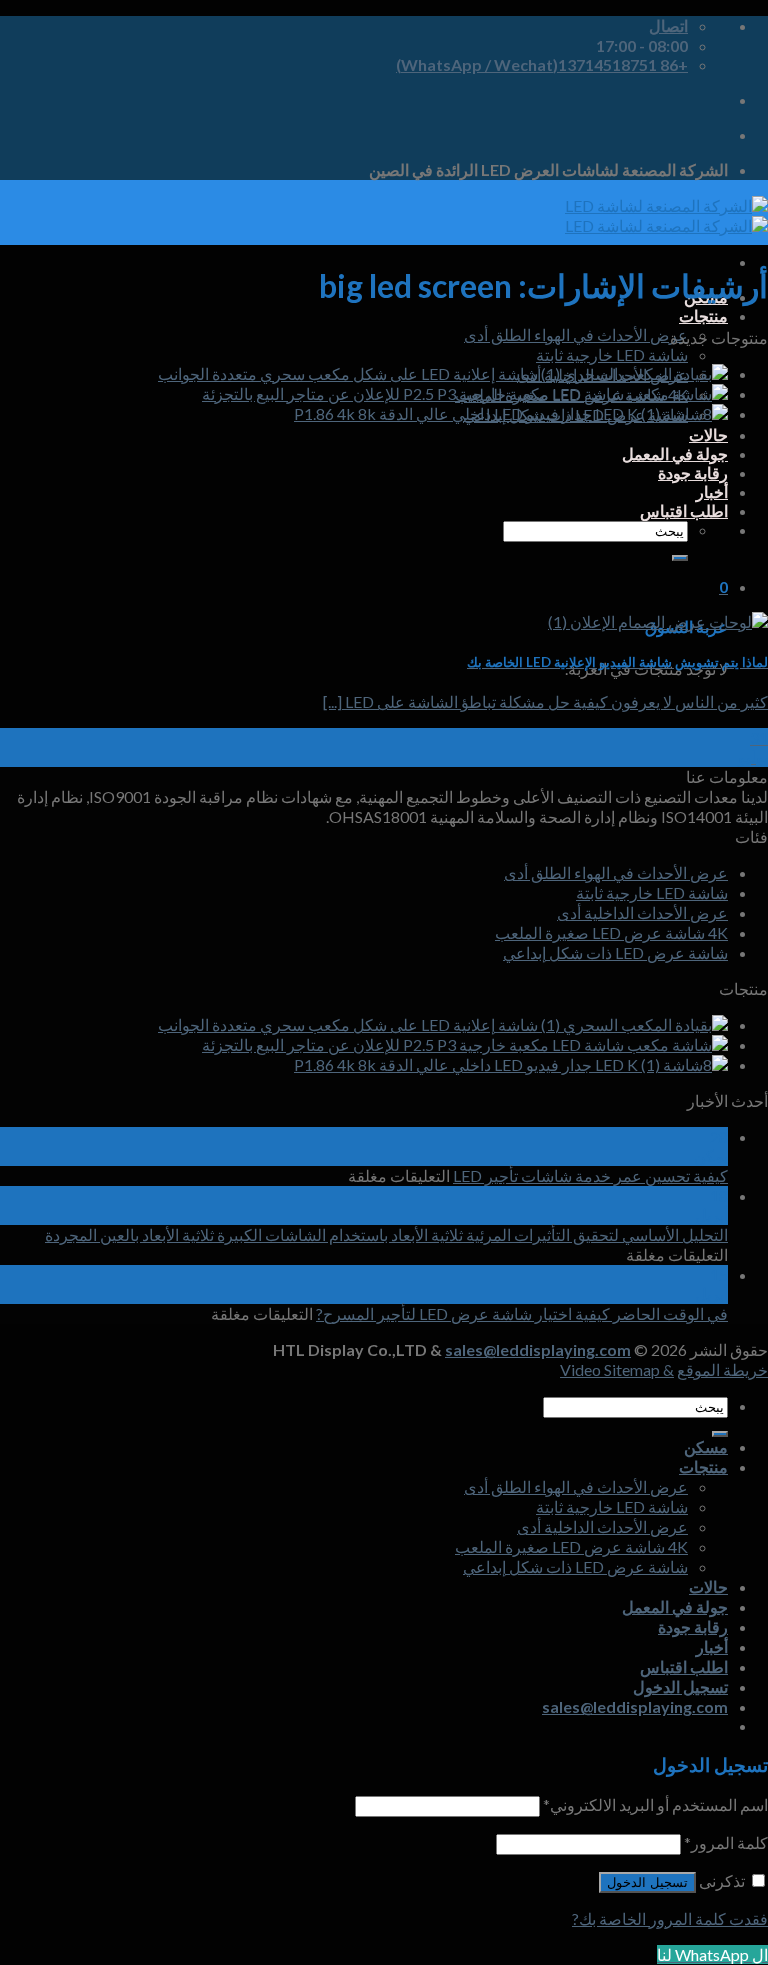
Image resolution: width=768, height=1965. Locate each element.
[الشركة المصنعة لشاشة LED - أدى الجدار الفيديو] (666, 215)
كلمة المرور (726, 1842)
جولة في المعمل (675, 453)
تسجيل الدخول (647, 1882)
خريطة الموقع (722, 1369)
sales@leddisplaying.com (538, 1349)
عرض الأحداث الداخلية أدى (642, 912)
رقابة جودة (693, 472)
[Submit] (680, 558)
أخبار (712, 491)
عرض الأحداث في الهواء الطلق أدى (576, 334)
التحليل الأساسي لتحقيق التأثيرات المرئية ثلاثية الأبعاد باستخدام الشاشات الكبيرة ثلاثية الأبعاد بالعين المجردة (386, 1234)
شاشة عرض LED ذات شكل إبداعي (615, 952)
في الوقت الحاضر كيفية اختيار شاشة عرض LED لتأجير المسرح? (522, 1313)
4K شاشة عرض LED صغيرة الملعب (611, 932)
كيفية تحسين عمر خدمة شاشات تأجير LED (590, 1175)
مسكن (706, 1446)
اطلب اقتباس (684, 510)
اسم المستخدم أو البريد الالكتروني (655, 1804)
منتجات (703, 315)
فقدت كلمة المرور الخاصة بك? (670, 1918)
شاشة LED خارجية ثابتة (612, 354)
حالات (708, 434)
